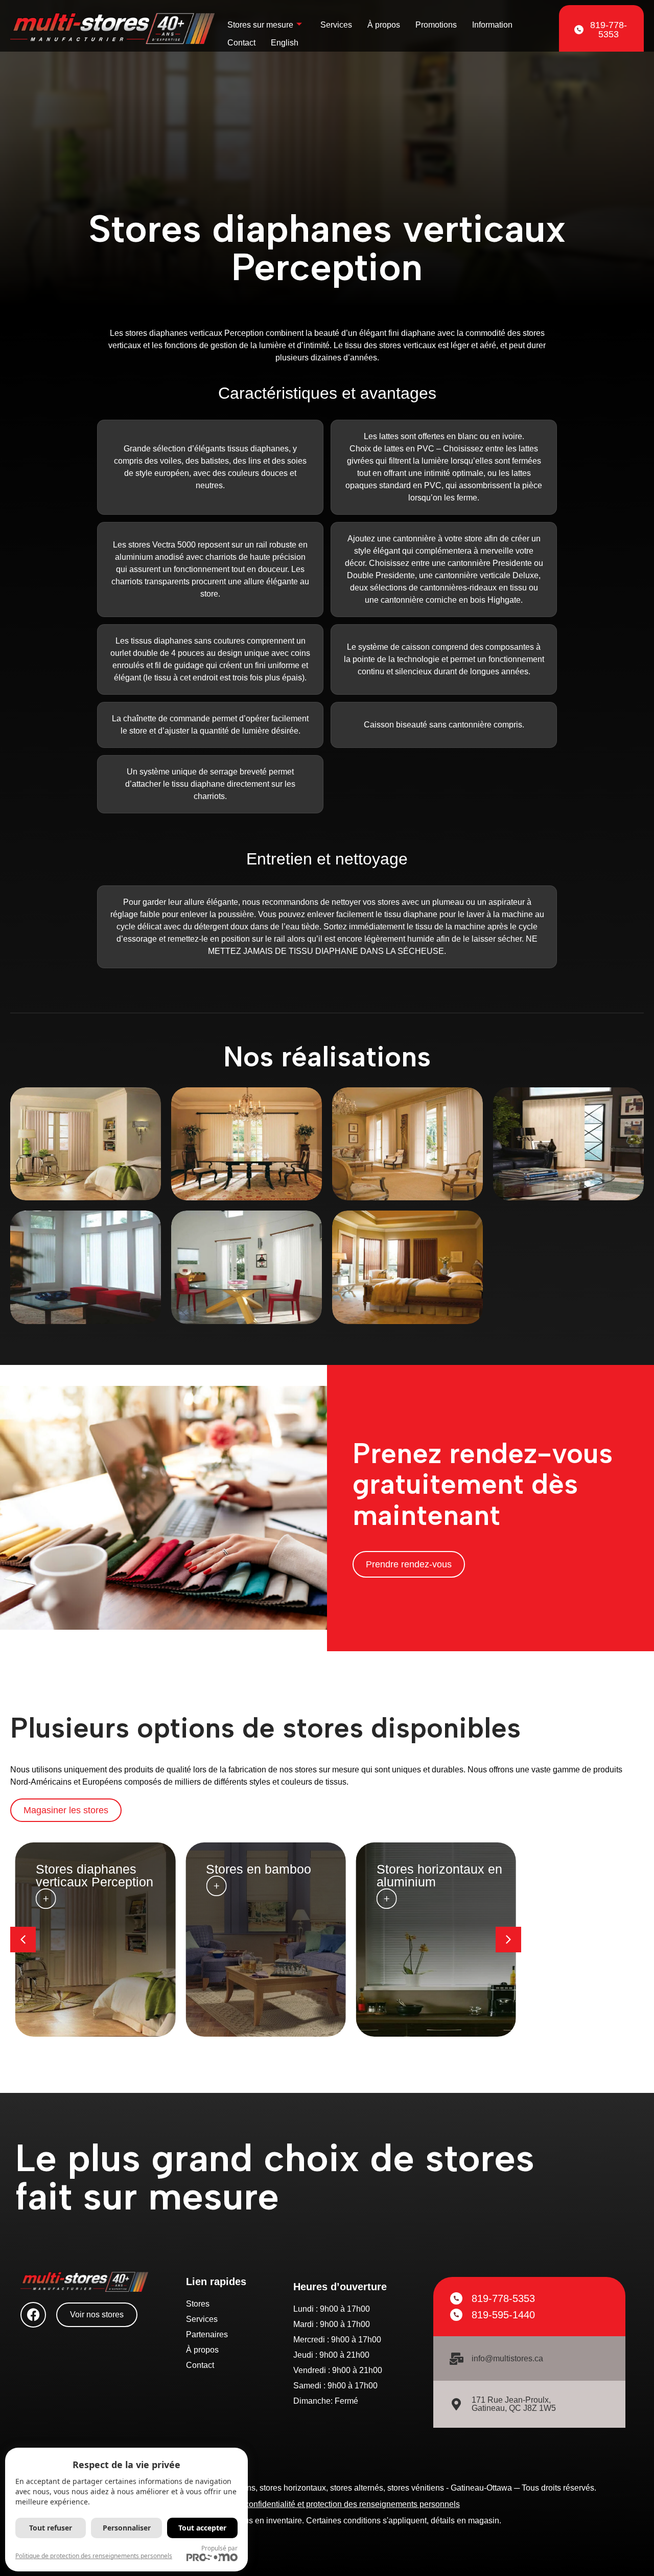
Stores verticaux (423, 1869)
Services (336, 25)
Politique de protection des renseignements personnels (94, 2556)
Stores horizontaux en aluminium (269, 1875)
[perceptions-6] (568, 1144)
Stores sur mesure (260, 25)
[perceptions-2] (407, 1267)
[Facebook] (33, 2315)
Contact (241, 43)
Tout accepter (202, 2528)
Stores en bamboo (88, 1869)
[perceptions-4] (86, 1267)
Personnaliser (127, 2528)
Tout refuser (51, 2528)
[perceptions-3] (247, 1267)
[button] (508, 1940)
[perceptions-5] (86, 1144)
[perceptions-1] (247, 1144)
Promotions (436, 25)
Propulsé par (219, 2548)
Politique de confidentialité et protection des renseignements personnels (330, 2504)
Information (492, 25)
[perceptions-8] (407, 1144)
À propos (384, 25)
